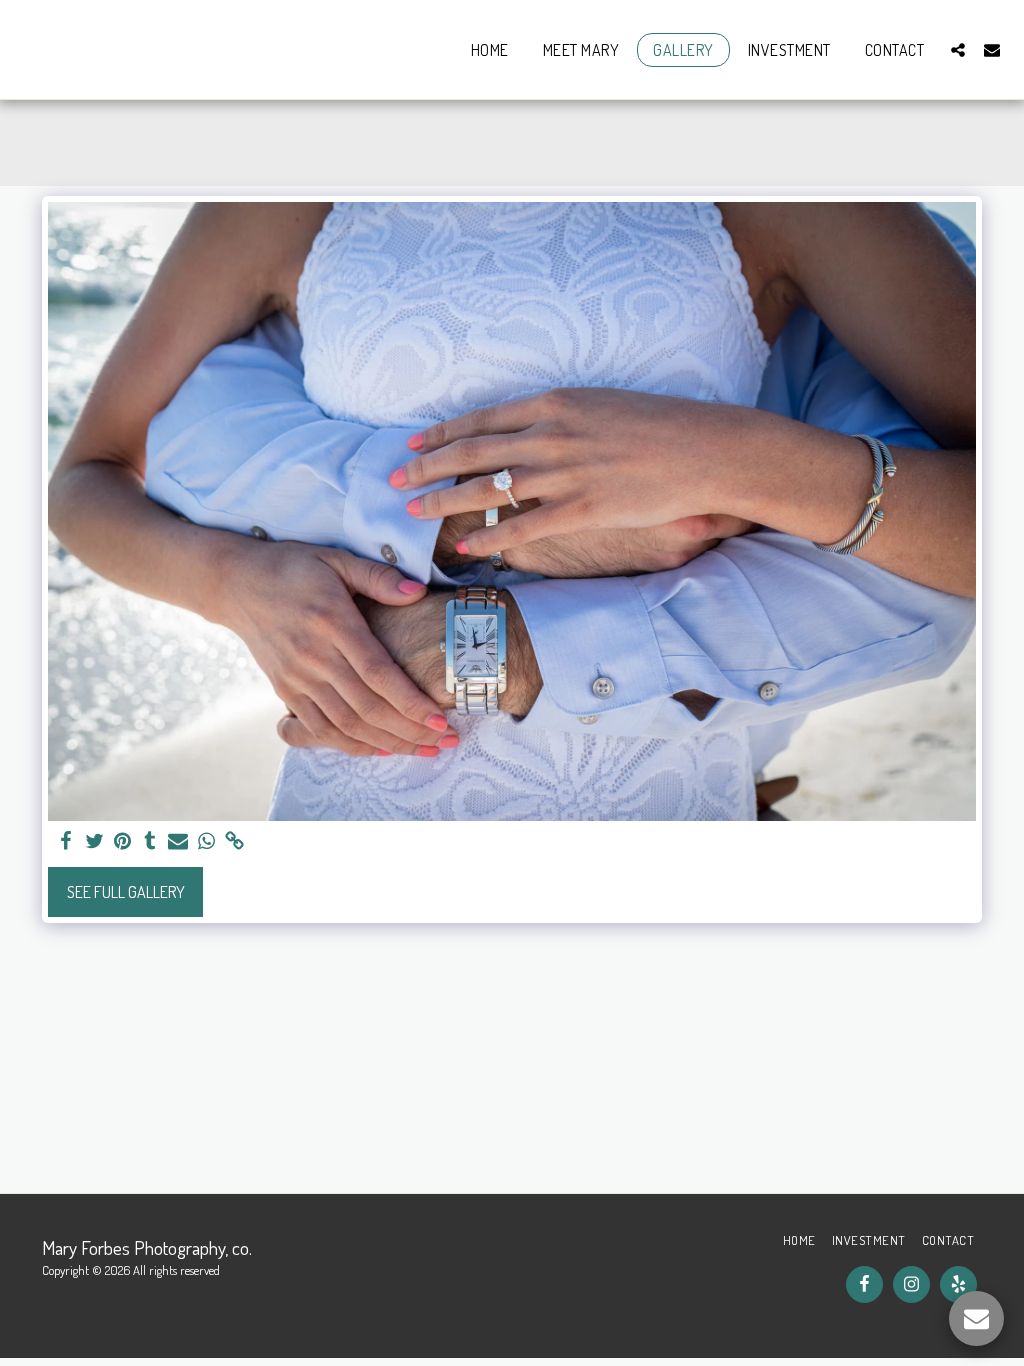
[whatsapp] (206, 841)
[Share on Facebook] (66, 841)
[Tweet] (94, 841)
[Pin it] (122, 841)
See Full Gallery (126, 892)
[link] (234, 841)
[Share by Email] (178, 841)
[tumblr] (150, 841)
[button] (958, 49)
